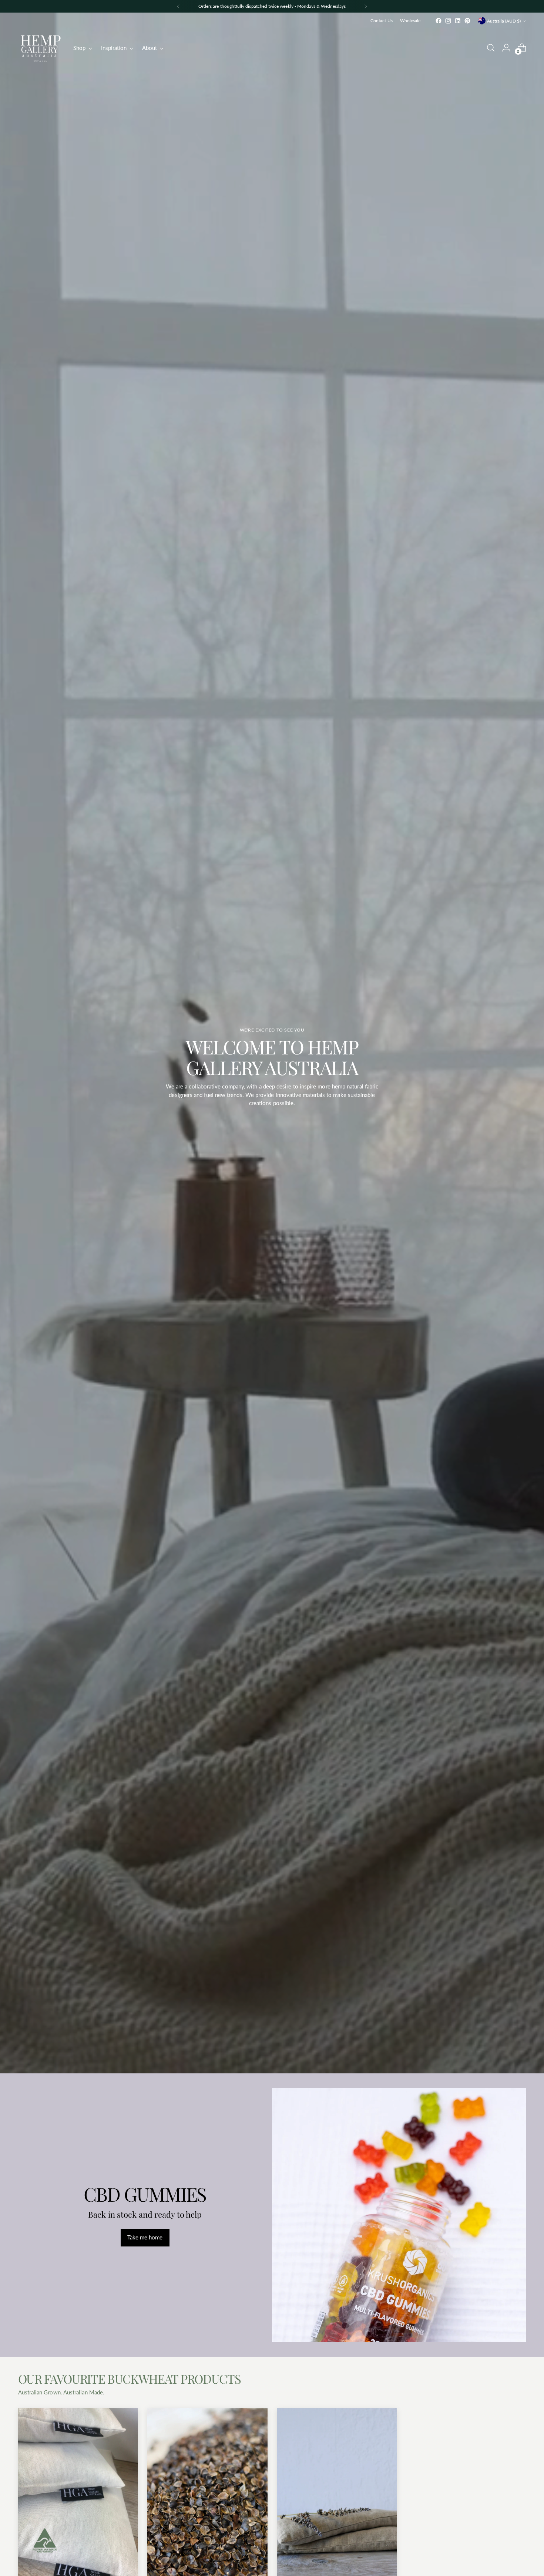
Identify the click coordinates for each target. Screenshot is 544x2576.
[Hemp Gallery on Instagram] (448, 21)
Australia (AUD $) (504, 21)
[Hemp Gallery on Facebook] (439, 21)
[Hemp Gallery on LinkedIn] (458, 21)
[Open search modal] (491, 48)
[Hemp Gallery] (40, 48)
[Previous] (178, 6)
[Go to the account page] (506, 48)
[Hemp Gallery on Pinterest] (467, 21)
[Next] (366, 6)
